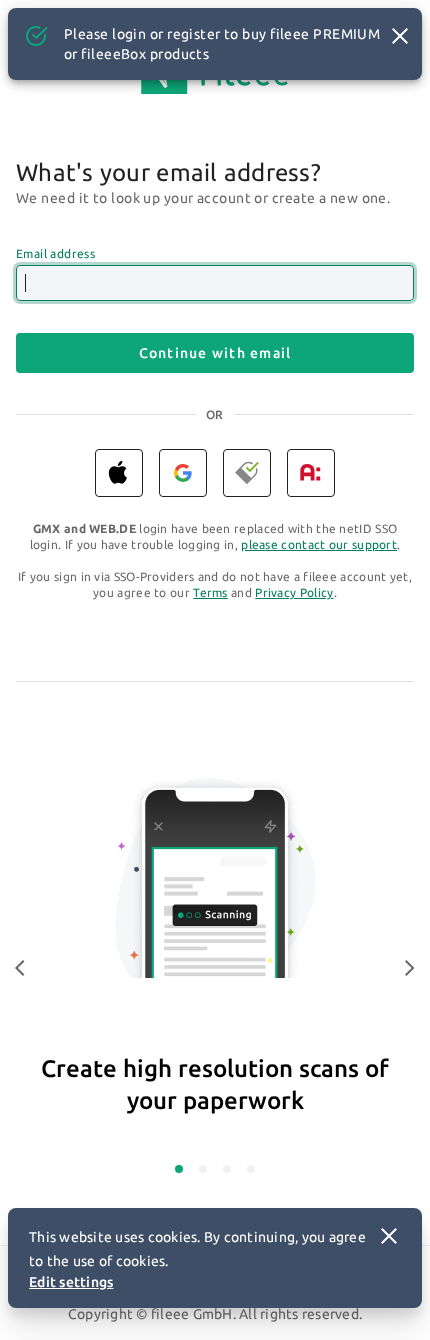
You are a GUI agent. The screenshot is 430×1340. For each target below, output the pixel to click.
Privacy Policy (294, 592)
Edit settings (71, 1282)
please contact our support (319, 544)
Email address (55, 253)
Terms (210, 592)
